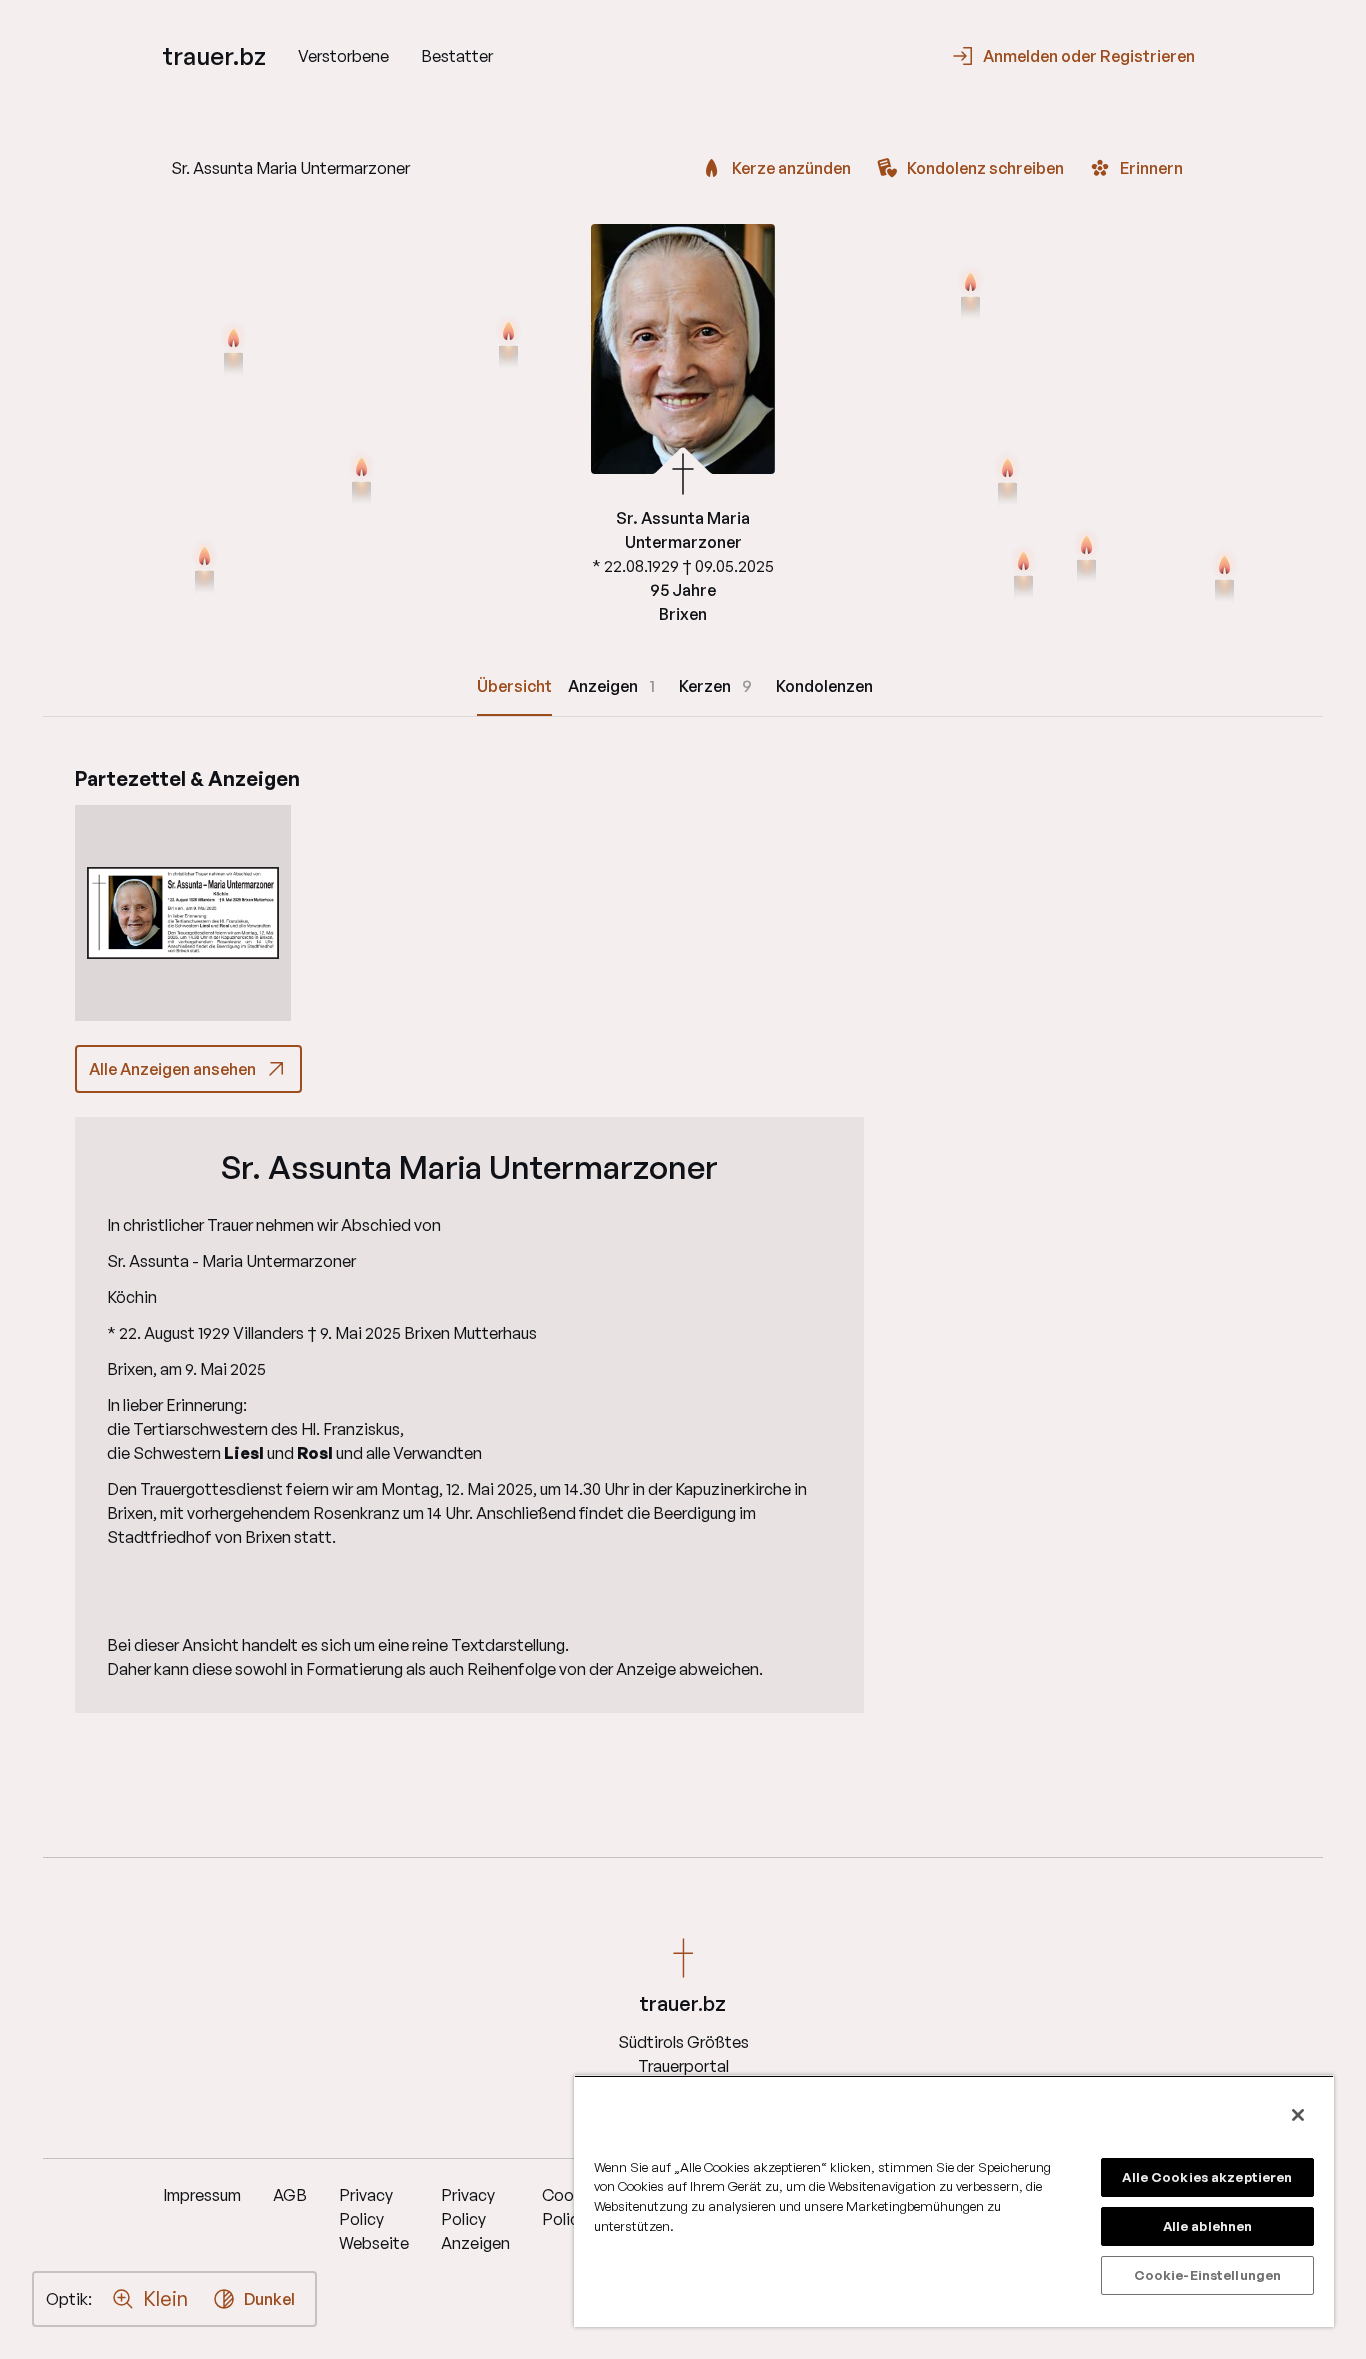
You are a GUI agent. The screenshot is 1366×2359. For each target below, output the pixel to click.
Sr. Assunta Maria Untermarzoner (469, 1167)
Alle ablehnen (1208, 2226)
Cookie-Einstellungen (1208, 2275)
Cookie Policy (568, 2207)
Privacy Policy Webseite (374, 2219)
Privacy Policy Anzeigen (475, 2219)
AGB (290, 2195)
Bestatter (457, 56)
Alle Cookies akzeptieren (1207, 2177)
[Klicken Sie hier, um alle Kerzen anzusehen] (233, 351)
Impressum (202, 2195)
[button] (183, 913)
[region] (954, 2201)
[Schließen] (1298, 2115)
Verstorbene (343, 56)
